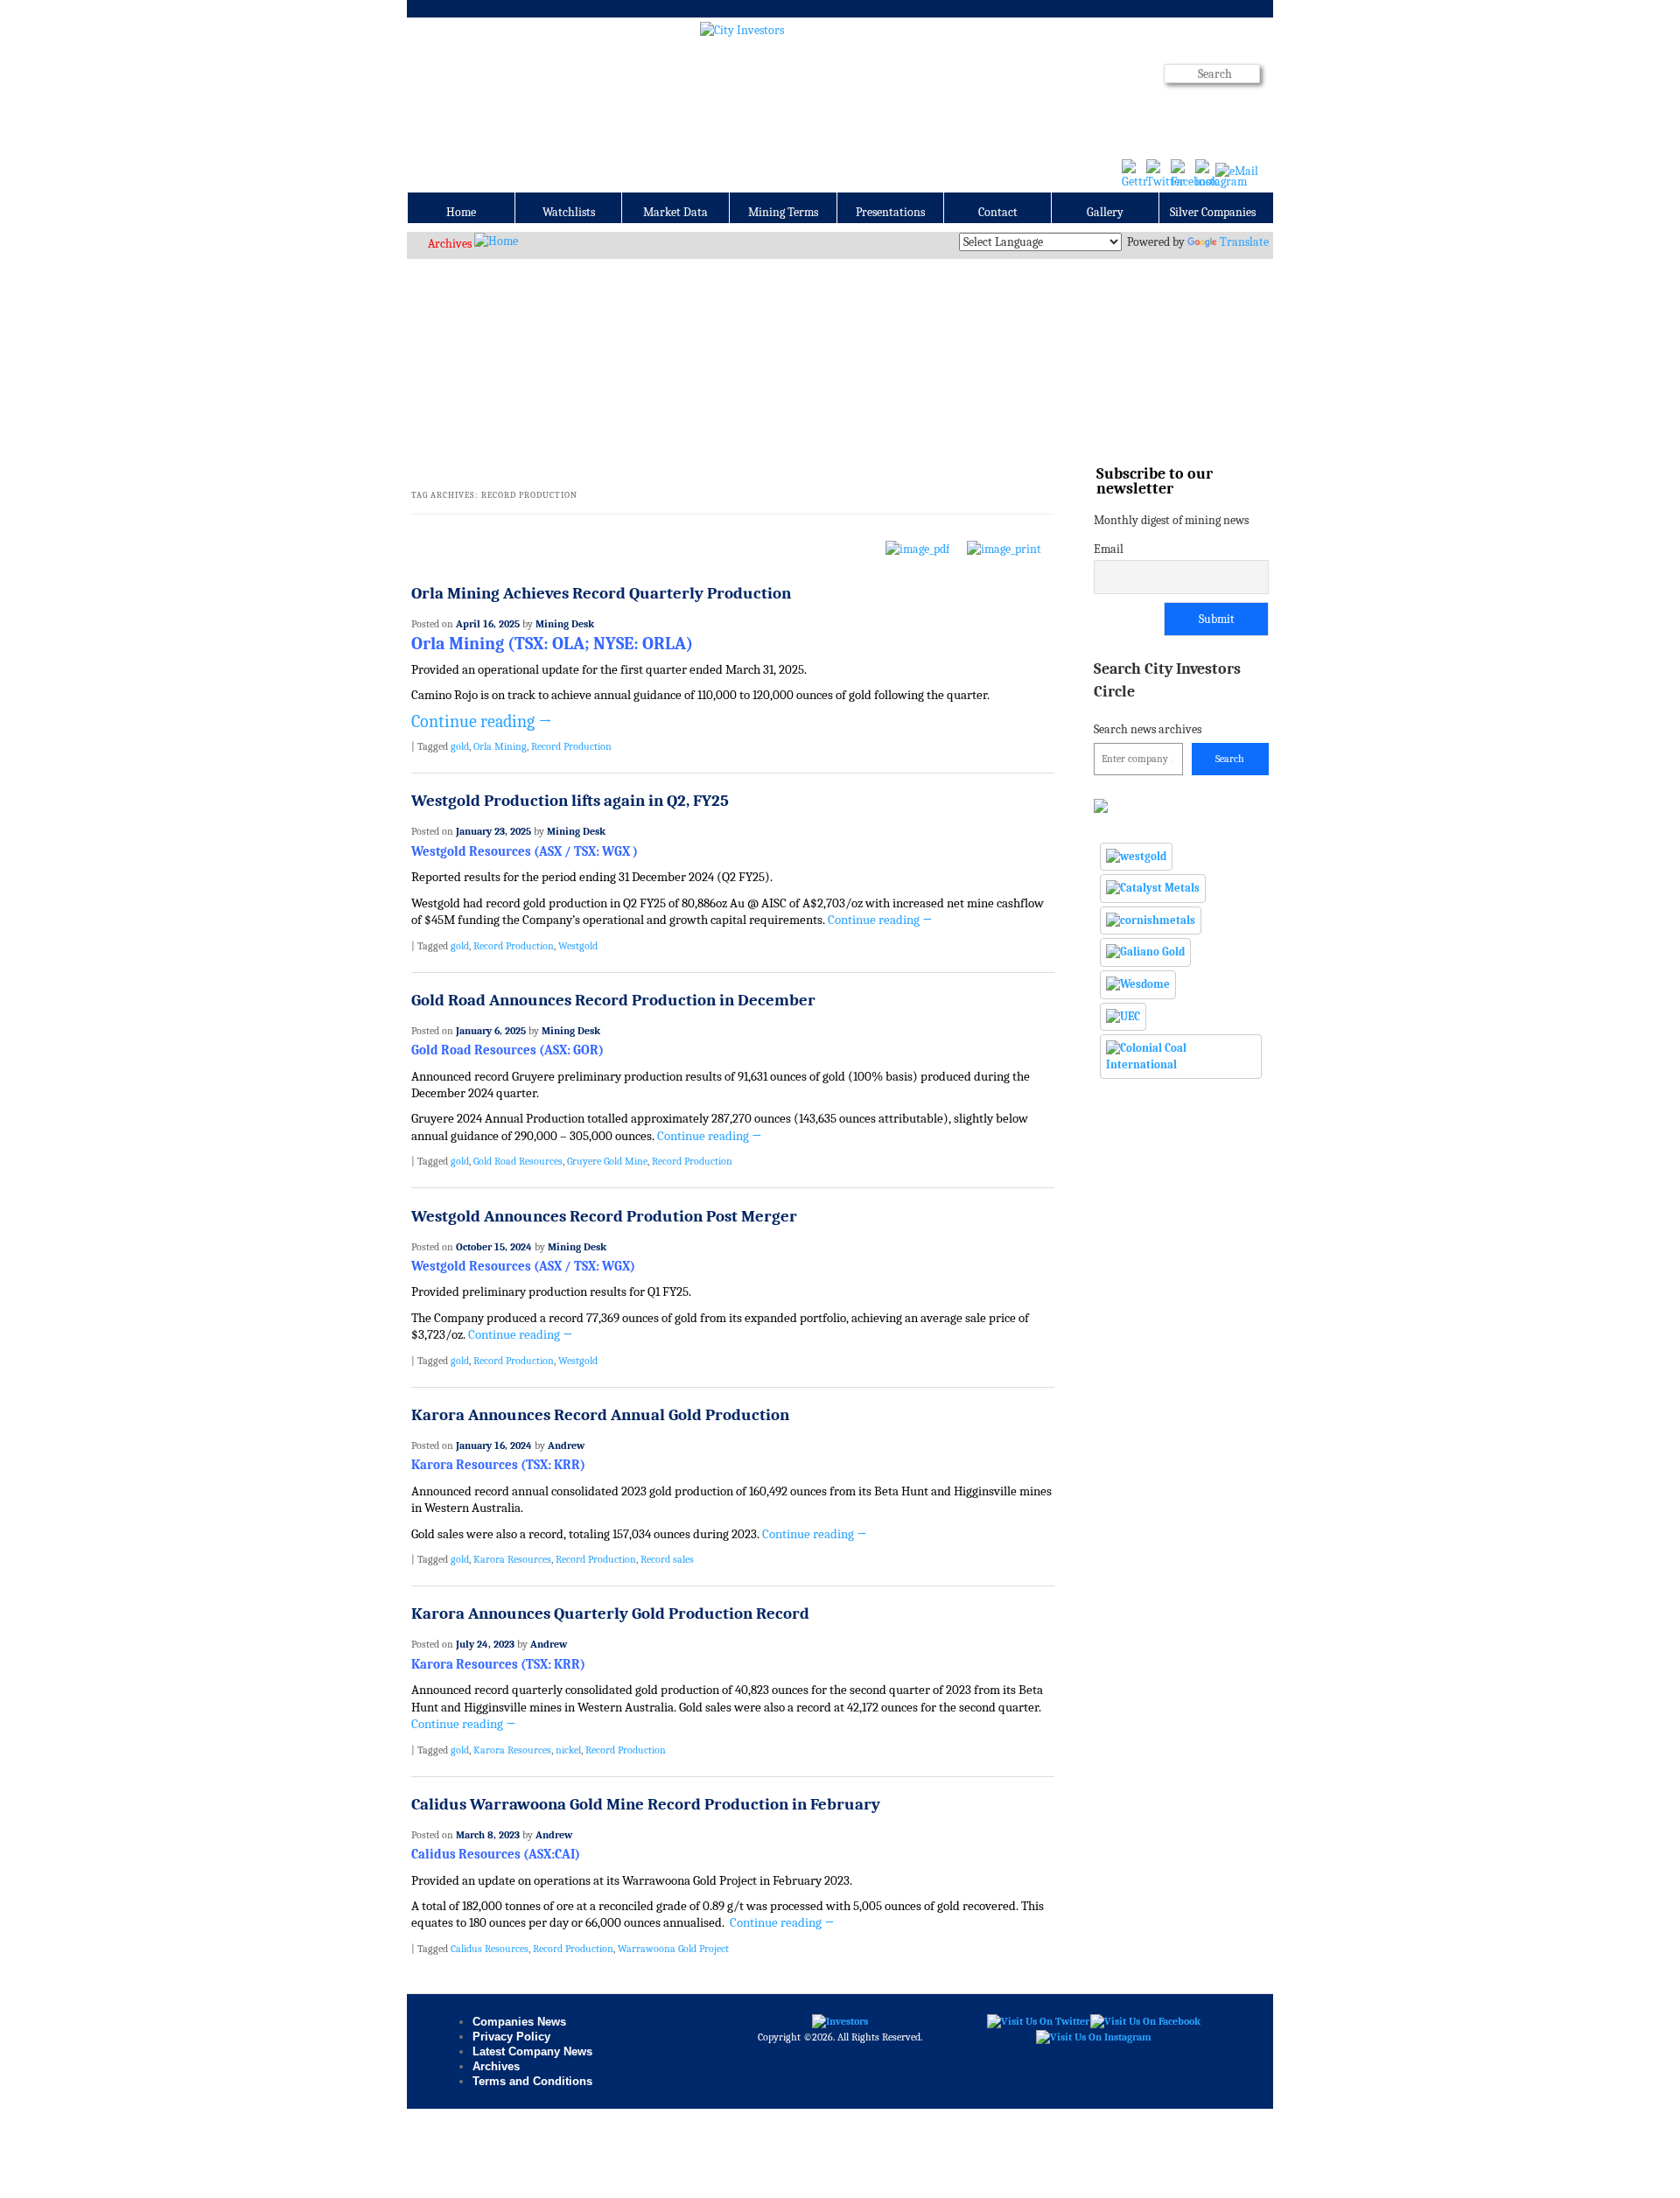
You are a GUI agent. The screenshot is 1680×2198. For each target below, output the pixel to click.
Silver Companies (1213, 212)
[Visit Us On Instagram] (1093, 2037)
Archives (450, 244)
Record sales (667, 1559)
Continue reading (482, 721)
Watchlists (569, 212)
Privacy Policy (511, 2037)
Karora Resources (512, 1559)
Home (461, 212)
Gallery (1105, 212)
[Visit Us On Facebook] (1145, 2021)
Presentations (890, 212)
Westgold (578, 946)
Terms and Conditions (532, 2081)
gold (460, 746)
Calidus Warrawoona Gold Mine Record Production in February (646, 1804)
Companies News (519, 2022)
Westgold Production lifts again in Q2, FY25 (570, 801)
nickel (568, 1750)
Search (1230, 759)
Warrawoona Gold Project (673, 1949)
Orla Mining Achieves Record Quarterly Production (601, 593)
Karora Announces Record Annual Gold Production (600, 1415)
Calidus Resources (490, 1949)
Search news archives (1167, 698)
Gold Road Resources (518, 1161)
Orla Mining (500, 746)
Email (1109, 549)
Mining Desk (565, 624)
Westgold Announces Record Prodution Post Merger (604, 1216)
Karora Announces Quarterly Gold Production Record (610, 1613)
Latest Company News (532, 2051)
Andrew (566, 1445)
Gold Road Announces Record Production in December (613, 1000)
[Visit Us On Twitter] (1038, 2021)
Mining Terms (783, 212)
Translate (1244, 242)
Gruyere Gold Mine (607, 1161)
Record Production (571, 746)
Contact (998, 212)
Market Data (675, 212)
